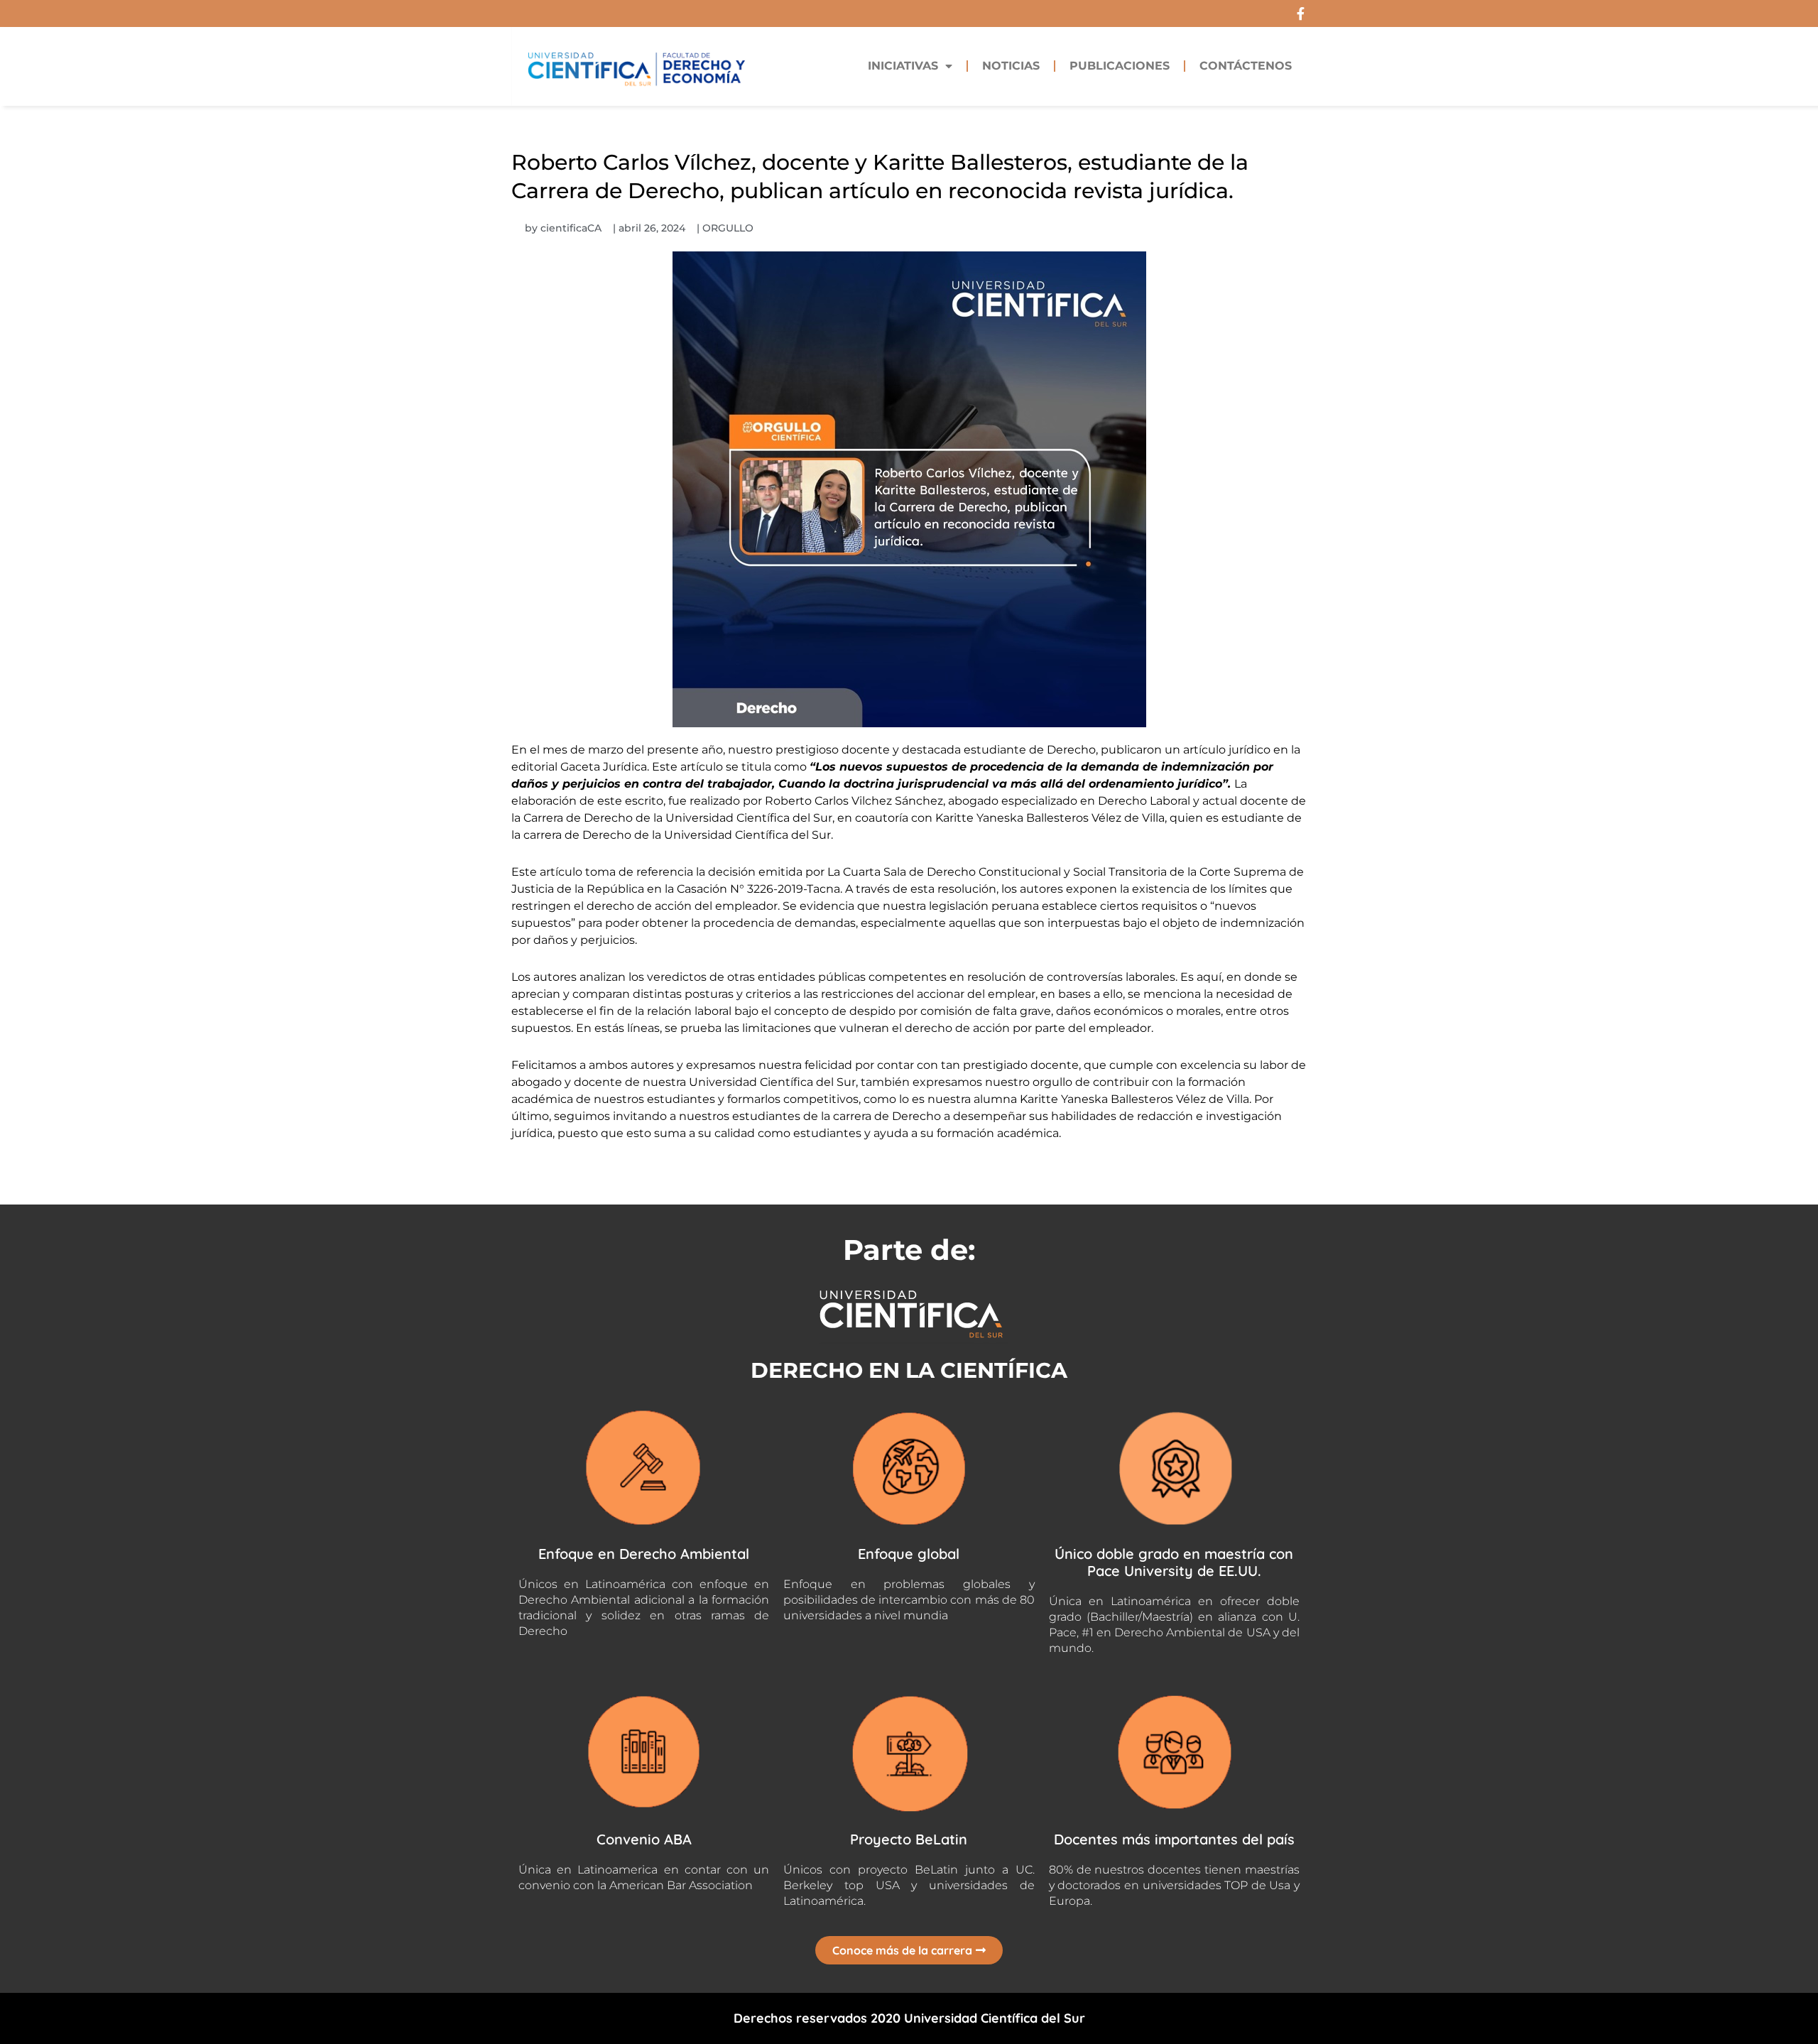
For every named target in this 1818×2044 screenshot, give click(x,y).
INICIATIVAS (903, 66)
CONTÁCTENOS (1246, 66)
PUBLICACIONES (1120, 66)
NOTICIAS (1011, 66)
